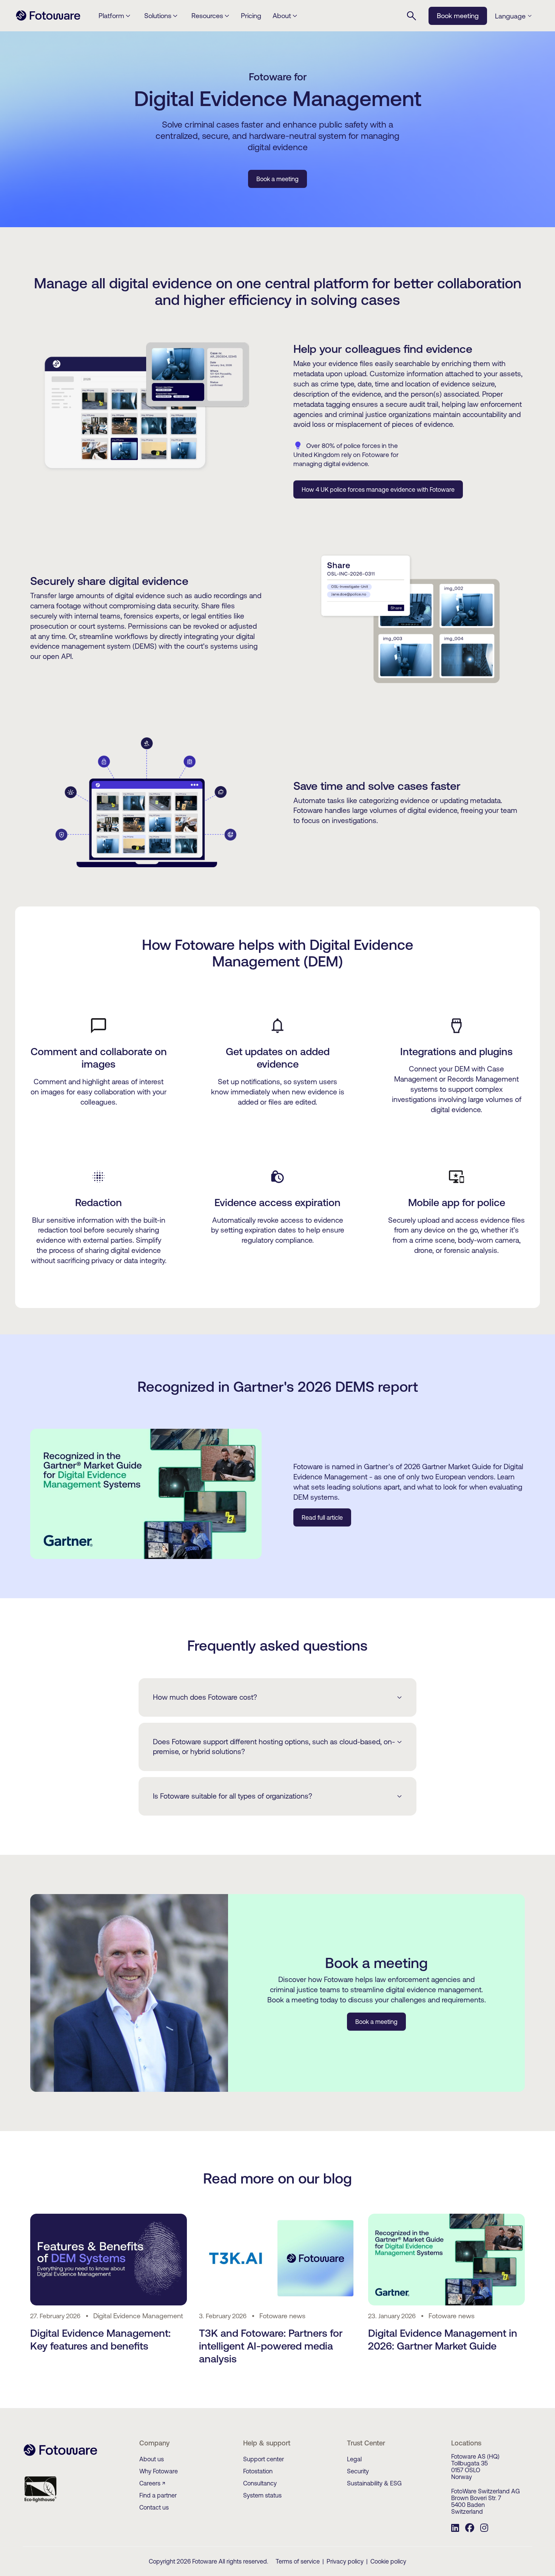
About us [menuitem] (152, 2459)
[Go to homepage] (48, 20)
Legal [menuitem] (354, 2459)
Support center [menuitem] (264, 2459)
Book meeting (458, 16)
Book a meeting (277, 179)
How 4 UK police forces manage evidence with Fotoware (378, 489)
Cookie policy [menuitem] (388, 2561)
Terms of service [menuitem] (298, 2561)
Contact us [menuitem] (154, 2507)
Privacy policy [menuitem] (345, 2561)
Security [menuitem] (358, 2471)
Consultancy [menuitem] (260, 2483)
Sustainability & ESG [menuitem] (374, 2483)
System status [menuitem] (262, 2495)
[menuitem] (455, 2529)
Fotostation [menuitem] (258, 2471)
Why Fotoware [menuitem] (159, 2471)
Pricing (251, 16)
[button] (513, 16)
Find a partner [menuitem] (158, 2495)
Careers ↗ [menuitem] (152, 2483)
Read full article (322, 1517)
